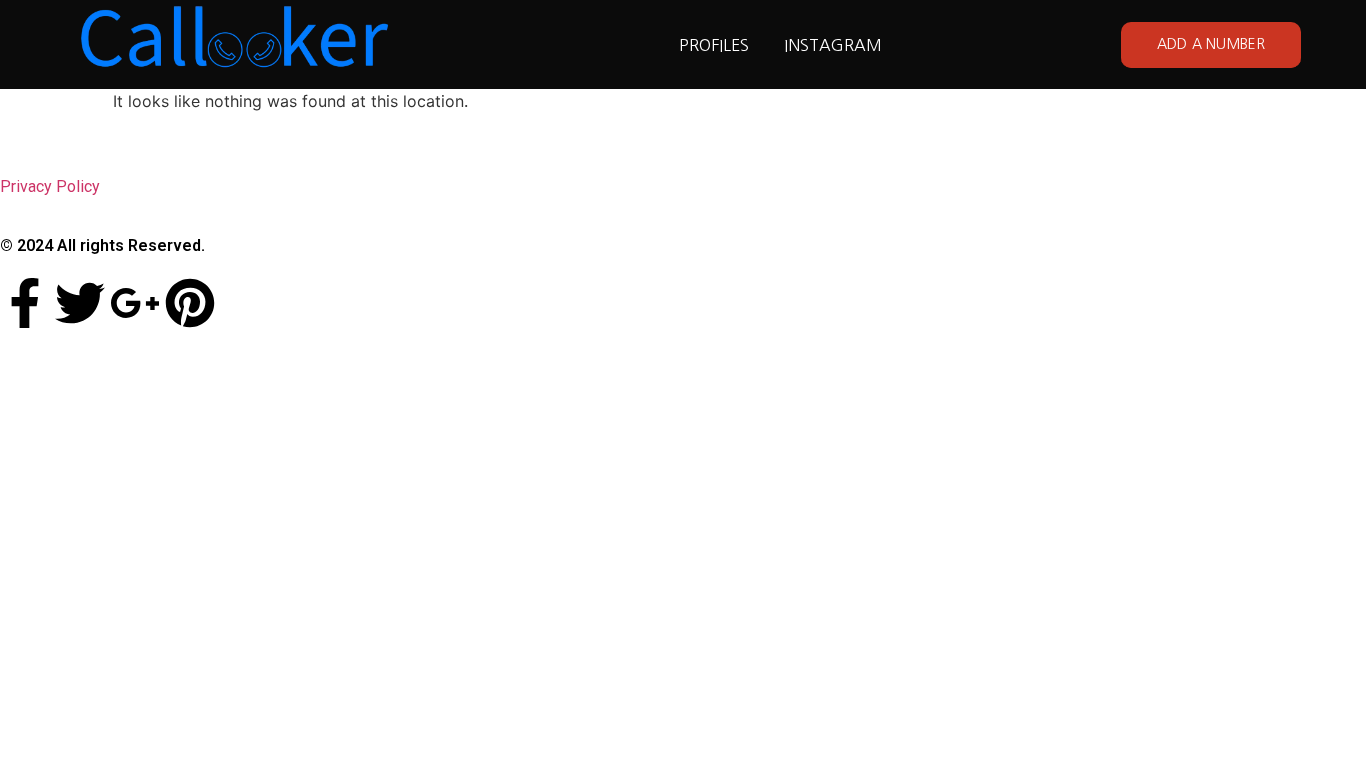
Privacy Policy (50, 186)
